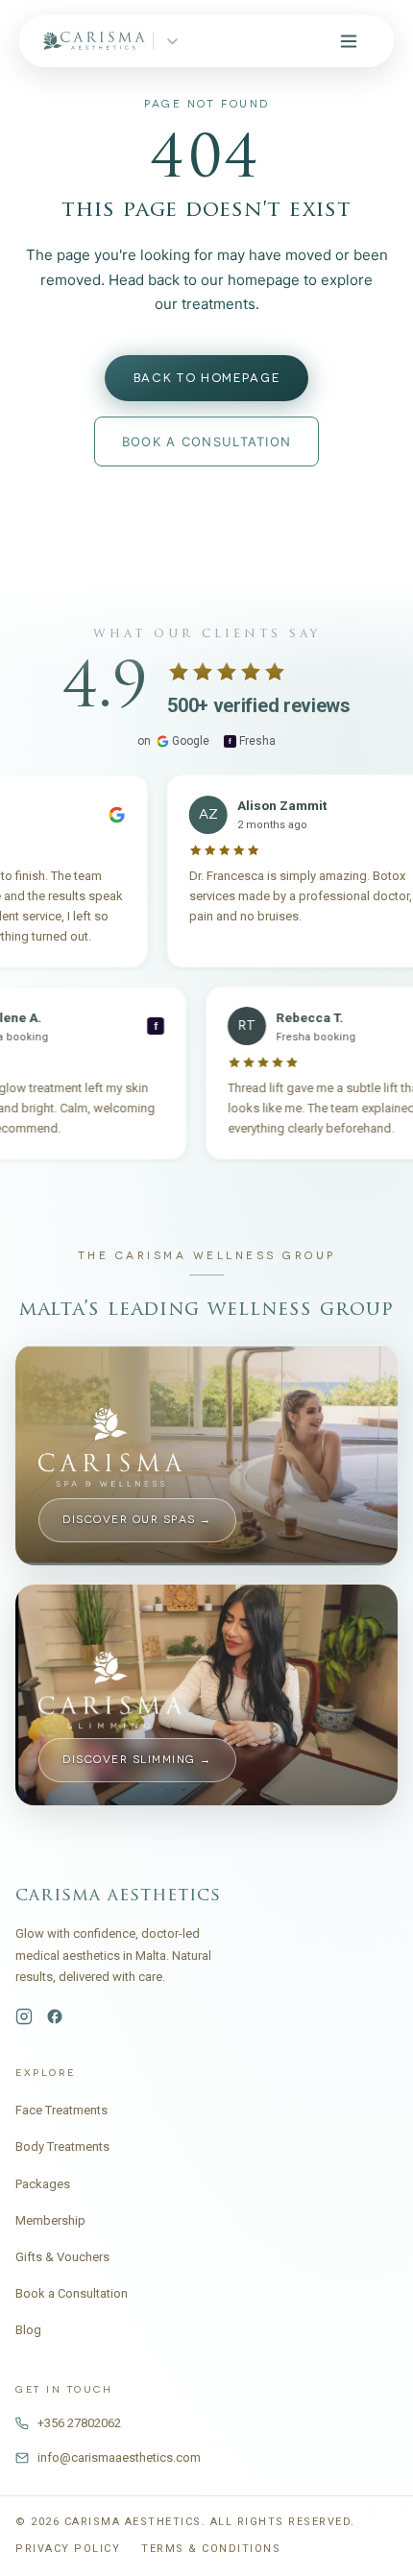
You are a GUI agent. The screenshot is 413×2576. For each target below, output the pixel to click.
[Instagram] (24, 2016)
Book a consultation (207, 441)
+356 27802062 (79, 2423)
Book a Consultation (72, 2293)
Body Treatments (62, 2147)
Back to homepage (207, 378)
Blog (28, 2330)
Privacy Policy (68, 2549)
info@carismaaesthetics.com (119, 2457)
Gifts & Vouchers (62, 2257)
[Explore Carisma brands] (172, 42)
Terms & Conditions (211, 2549)
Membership (50, 2220)
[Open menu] (349, 41)
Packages (43, 2184)
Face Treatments (61, 2110)
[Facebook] (55, 2016)
